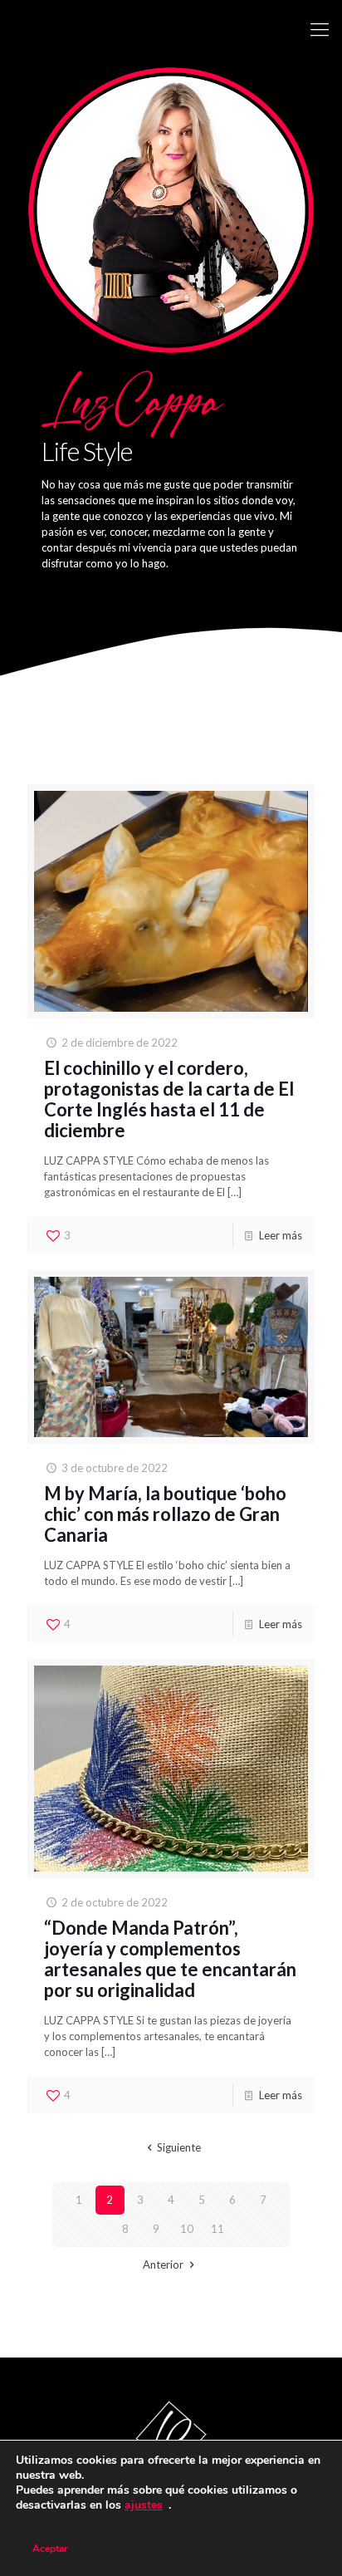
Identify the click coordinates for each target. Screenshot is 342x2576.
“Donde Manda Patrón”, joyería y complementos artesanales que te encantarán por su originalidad (170, 1959)
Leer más (281, 1235)
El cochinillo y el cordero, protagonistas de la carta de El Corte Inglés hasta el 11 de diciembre (169, 1099)
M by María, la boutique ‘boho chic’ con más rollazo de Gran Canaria (165, 1514)
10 (187, 2229)
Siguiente (178, 2147)
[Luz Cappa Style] (171, 29)
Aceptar (50, 2549)
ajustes (144, 2505)
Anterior (163, 2264)
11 (217, 2229)
